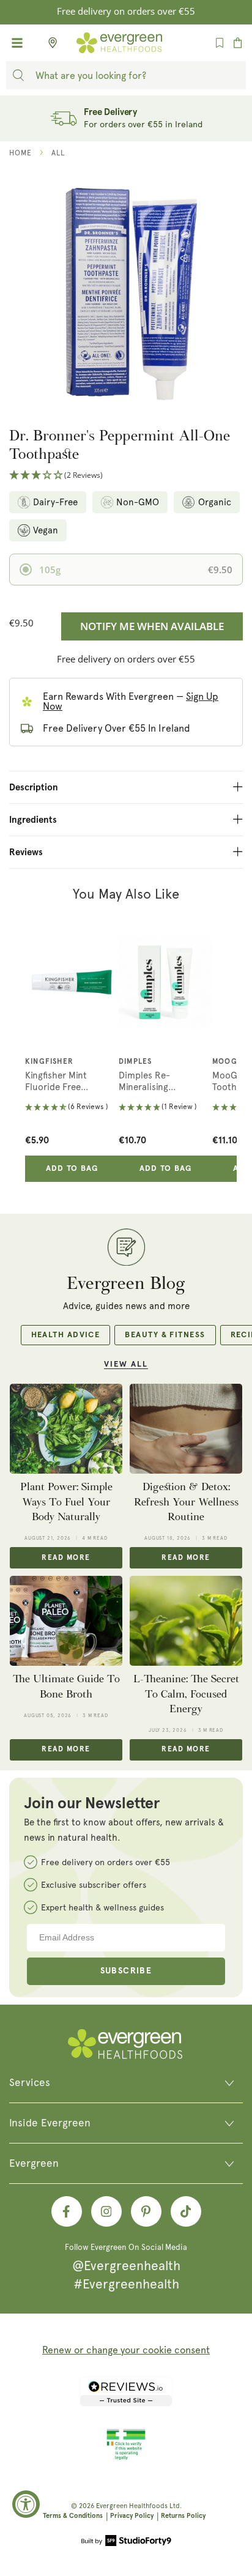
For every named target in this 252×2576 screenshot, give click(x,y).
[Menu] (17, 43)
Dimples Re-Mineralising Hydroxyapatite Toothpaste (150, 1082)
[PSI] (126, 2458)
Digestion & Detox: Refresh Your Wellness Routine (186, 1502)
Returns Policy (183, 2516)
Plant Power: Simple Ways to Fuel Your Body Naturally (66, 1502)
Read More (66, 1558)
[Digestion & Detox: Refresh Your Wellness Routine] (186, 1429)
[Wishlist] (220, 43)
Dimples (135, 1062)
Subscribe (126, 1971)
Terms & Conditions (73, 2516)
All (58, 153)
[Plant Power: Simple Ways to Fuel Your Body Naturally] (66, 1429)
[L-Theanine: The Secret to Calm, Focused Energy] (186, 1621)
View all (126, 1364)
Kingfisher (49, 1062)
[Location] (49, 43)
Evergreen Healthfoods (132, 2506)
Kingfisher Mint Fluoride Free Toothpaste (56, 1082)
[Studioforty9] (126, 2542)
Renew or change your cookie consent (126, 2350)
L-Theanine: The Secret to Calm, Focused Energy (186, 1694)
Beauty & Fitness (165, 1335)
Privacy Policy (132, 2516)
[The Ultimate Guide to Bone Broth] (66, 1621)
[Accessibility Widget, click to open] (26, 2504)
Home (20, 153)
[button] (126, 476)
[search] (18, 75)
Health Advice (66, 1335)
